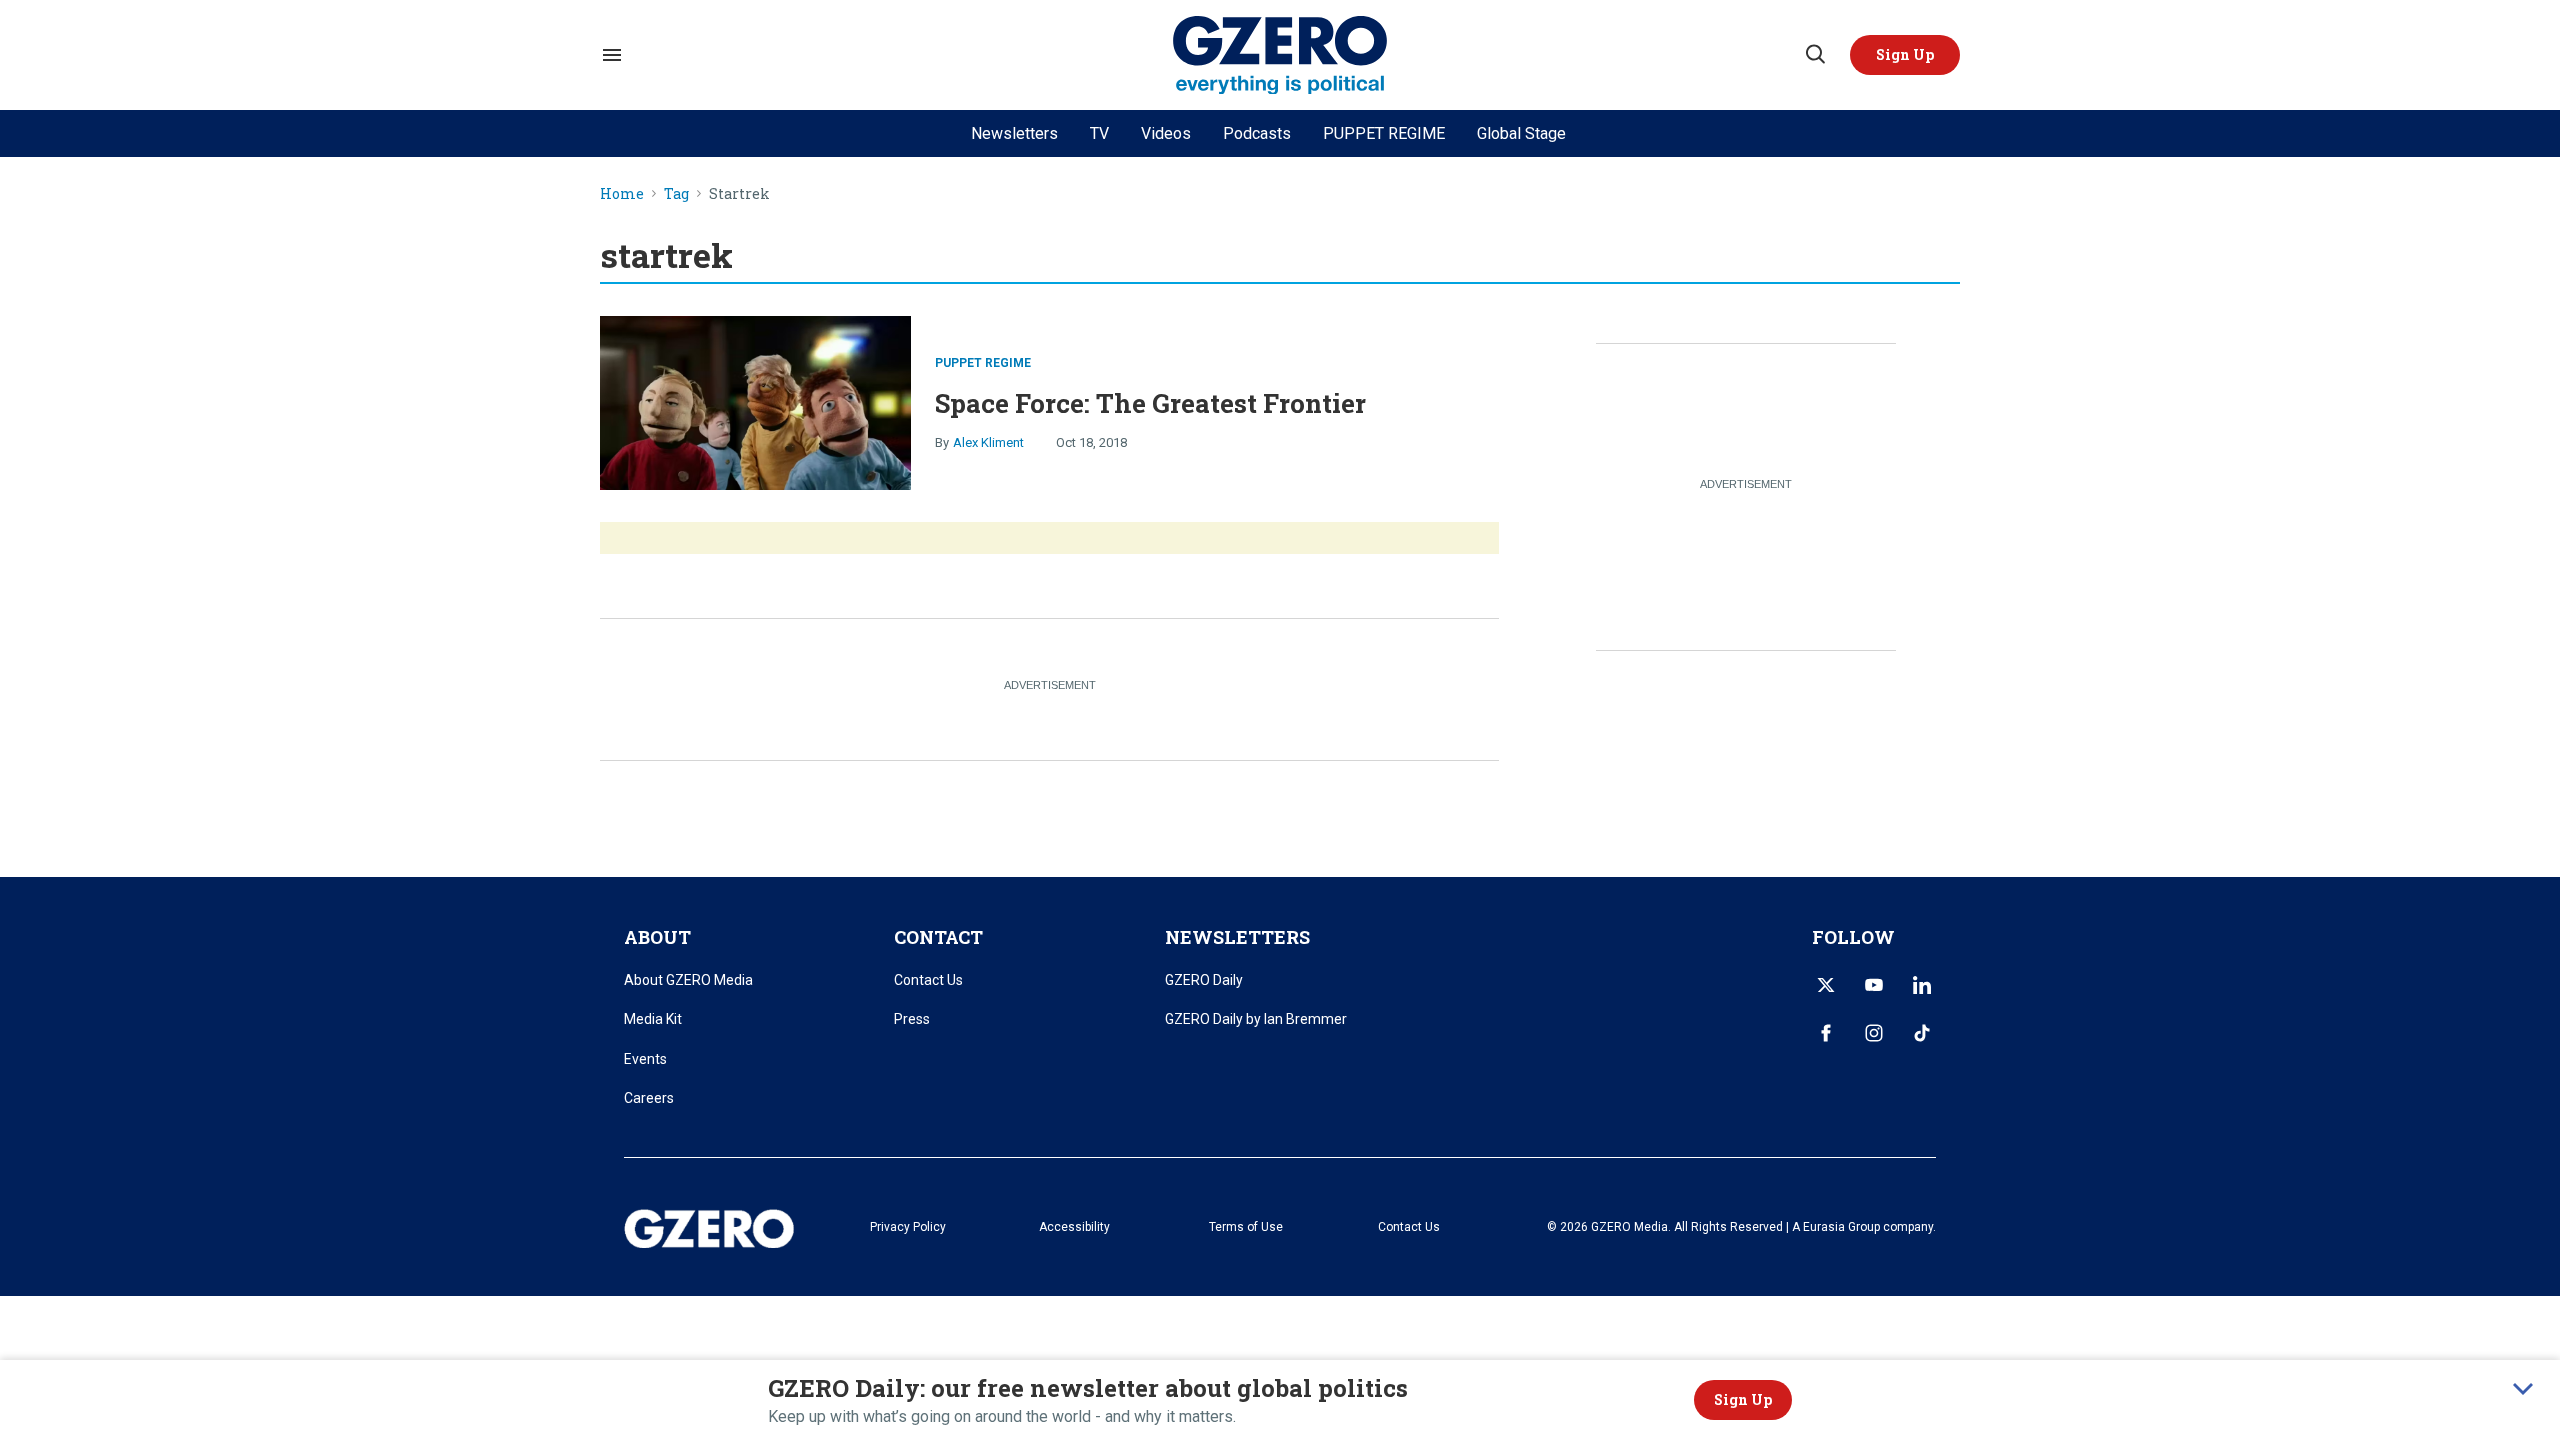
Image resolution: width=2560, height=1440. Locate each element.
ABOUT (657, 937)
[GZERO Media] (1280, 55)
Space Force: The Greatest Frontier (1150, 403)
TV (1099, 133)
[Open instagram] (1874, 1033)
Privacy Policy (908, 1227)
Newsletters (1014, 133)
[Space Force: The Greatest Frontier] (755, 400)
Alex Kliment (988, 442)
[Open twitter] (1826, 985)
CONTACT (938, 937)
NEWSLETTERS (1237, 937)
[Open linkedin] (1922, 985)
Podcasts (1257, 133)
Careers (649, 1098)
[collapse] (2523, 1389)
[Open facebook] (1826, 1033)
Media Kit (653, 1019)
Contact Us (928, 980)
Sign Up (1743, 1399)
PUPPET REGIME (1384, 133)
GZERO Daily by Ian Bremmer (1256, 1019)
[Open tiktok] (1922, 1033)
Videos (1166, 133)
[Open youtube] (1874, 985)
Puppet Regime (983, 363)
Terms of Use (1246, 1227)
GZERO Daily (1204, 980)
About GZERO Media (688, 980)
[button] (1905, 55)
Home (622, 194)
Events (645, 1059)
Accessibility (1074, 1227)
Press (912, 1019)
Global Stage (1521, 133)
